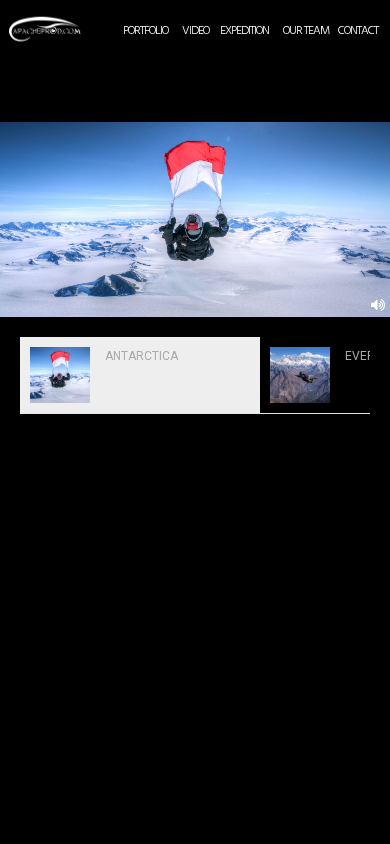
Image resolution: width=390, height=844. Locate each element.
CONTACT (358, 31)
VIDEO (195, 31)
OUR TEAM (306, 31)
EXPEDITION (244, 31)
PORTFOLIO (145, 31)
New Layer (16, 16)
